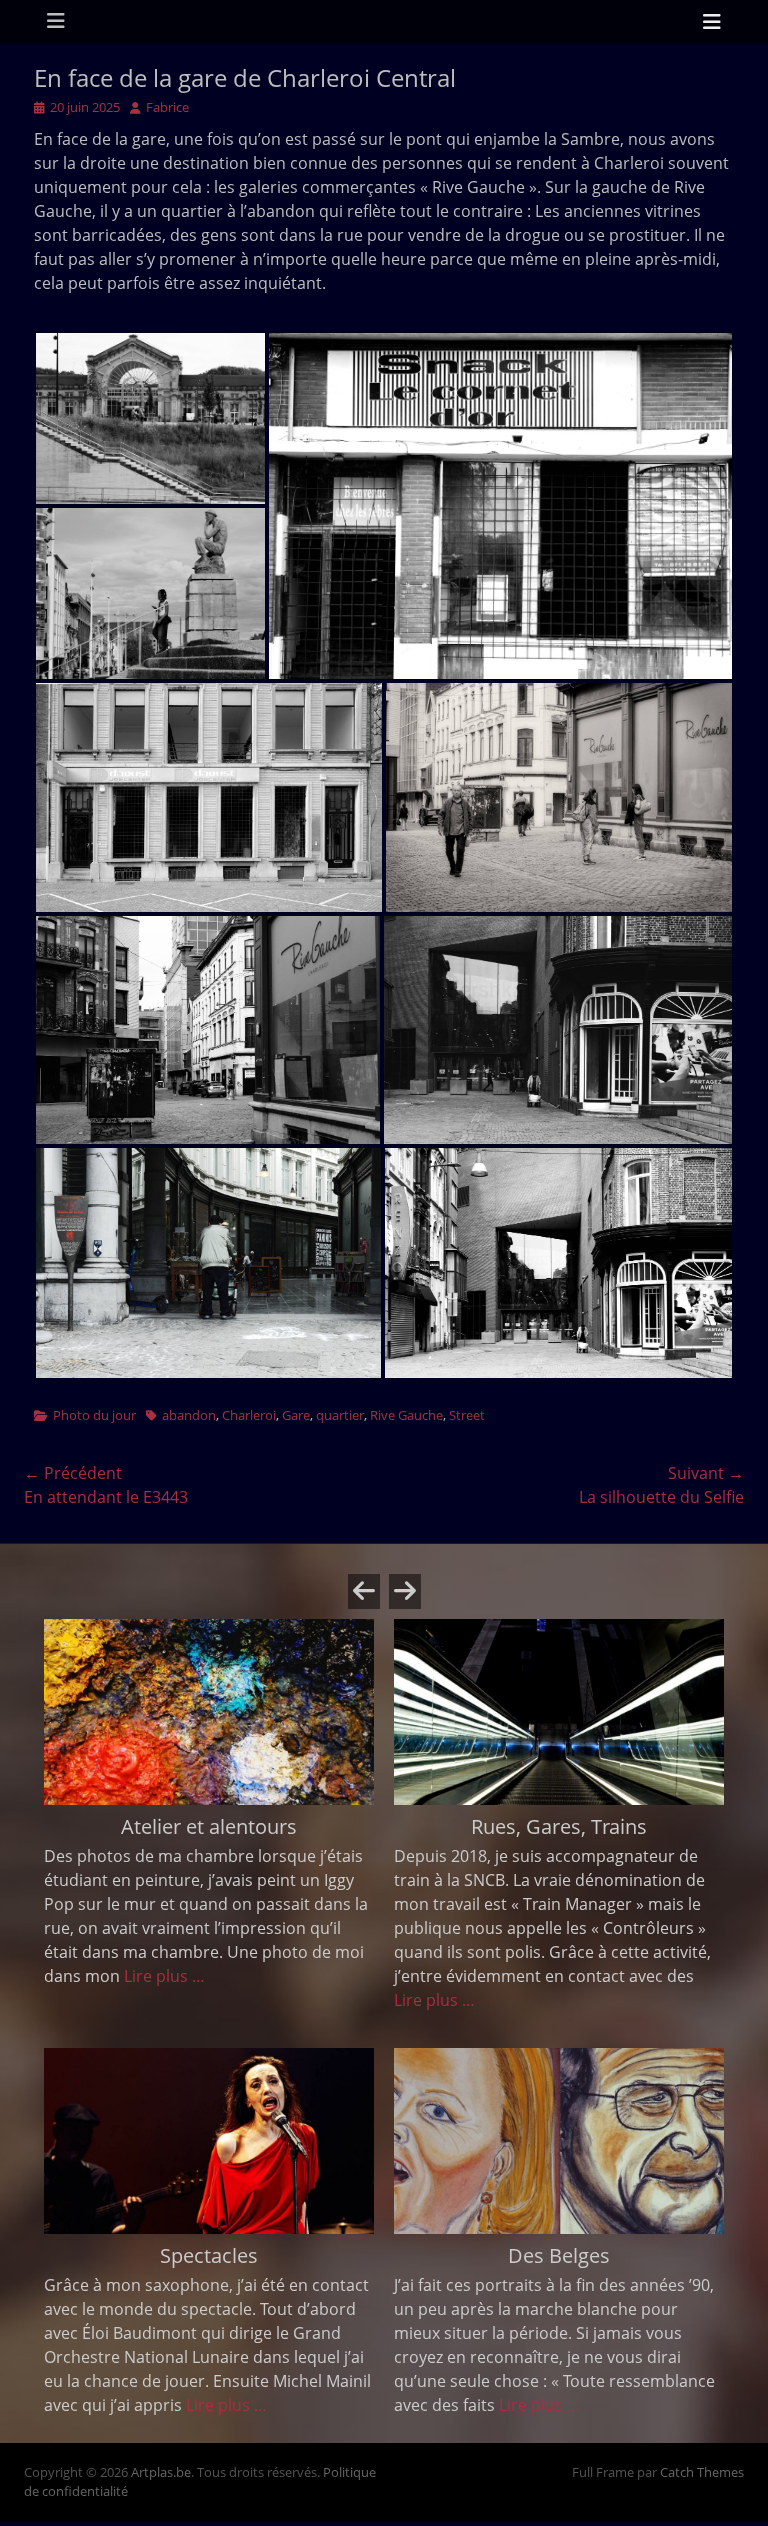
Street (467, 1415)
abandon (189, 1415)
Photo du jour (94, 1415)
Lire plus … (164, 1976)
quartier (340, 1415)
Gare (296, 1415)
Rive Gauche (406, 1415)
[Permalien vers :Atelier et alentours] (209, 1712)
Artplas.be (161, 2472)
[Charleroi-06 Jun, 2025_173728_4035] (209, 797)
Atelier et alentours (209, 1826)
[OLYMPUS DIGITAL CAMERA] (150, 418)
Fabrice (167, 107)
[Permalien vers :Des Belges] (559, 2141)
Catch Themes (702, 2472)
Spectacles (209, 2255)
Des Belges (559, 2255)
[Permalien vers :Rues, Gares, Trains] (559, 1712)
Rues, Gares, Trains (559, 1826)
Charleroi (249, 1415)
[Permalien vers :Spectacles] (209, 2141)
